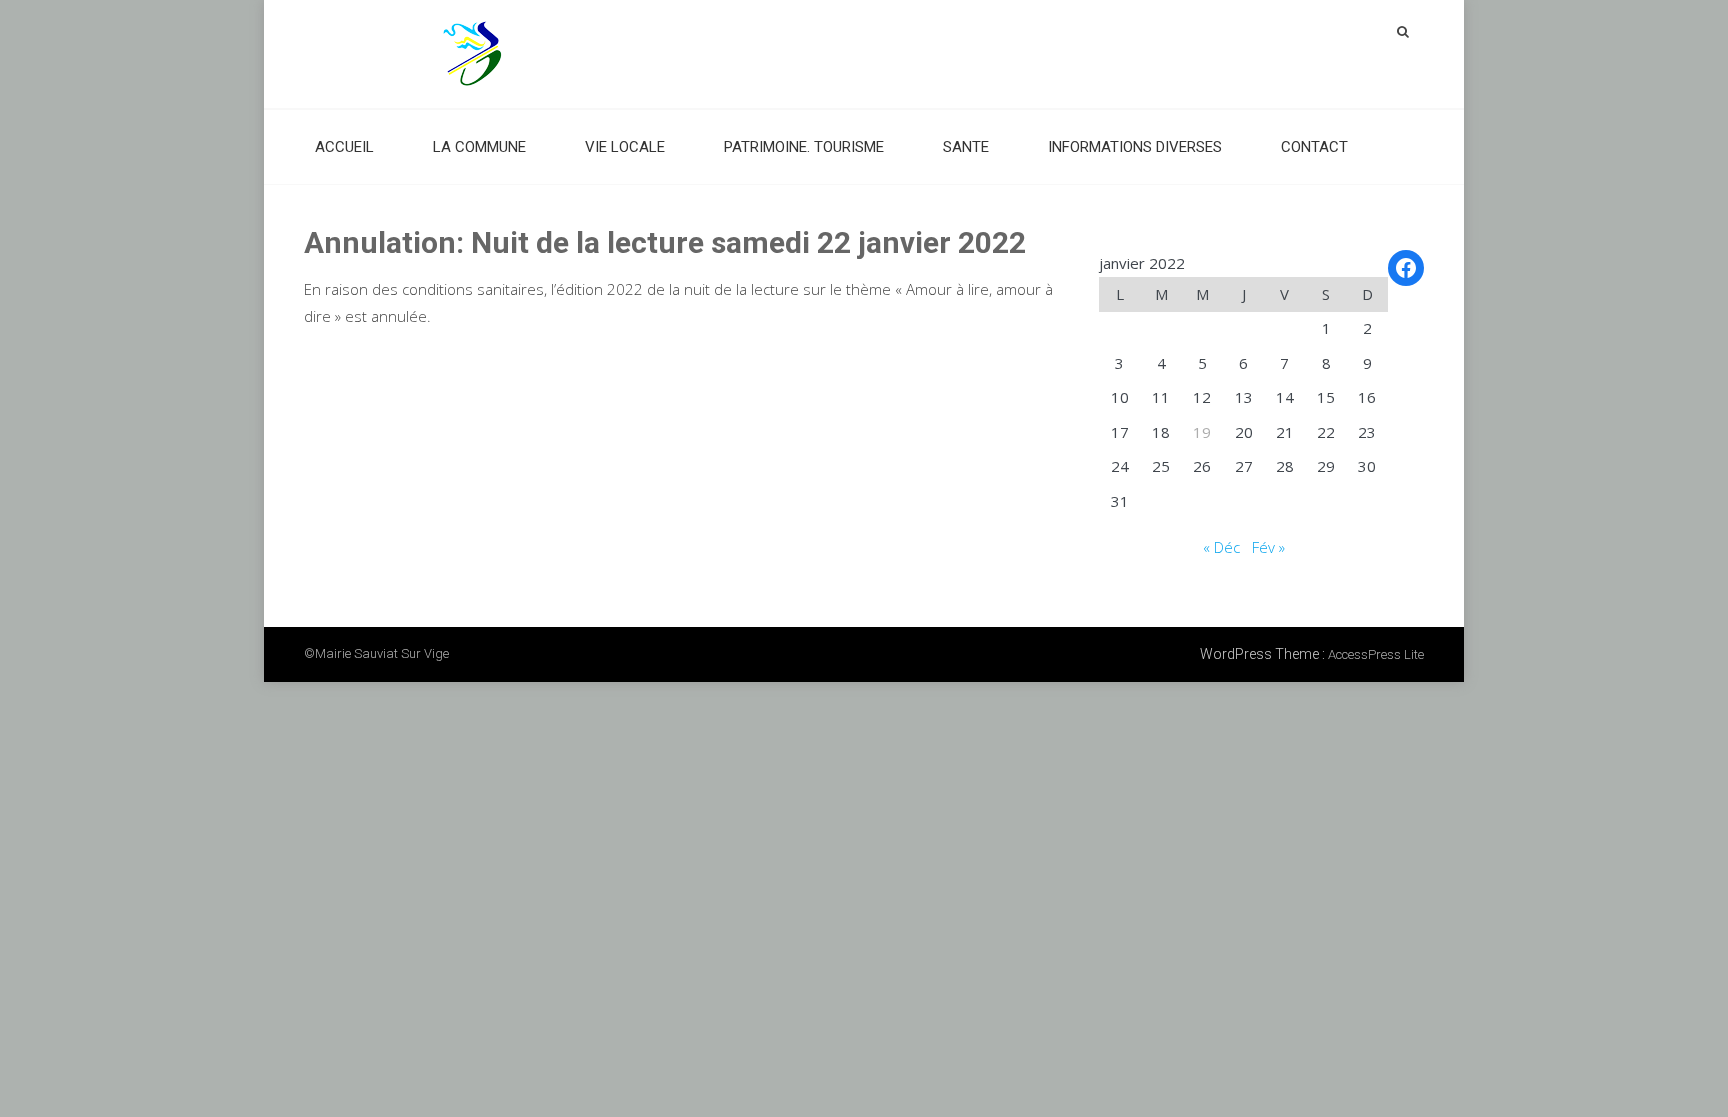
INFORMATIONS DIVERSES (1135, 147)
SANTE (966, 147)
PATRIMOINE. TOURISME (804, 147)
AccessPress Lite (1376, 654)
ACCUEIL (344, 147)
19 (1202, 432)
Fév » (1268, 547)
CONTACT (1314, 147)
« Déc (1221, 547)
